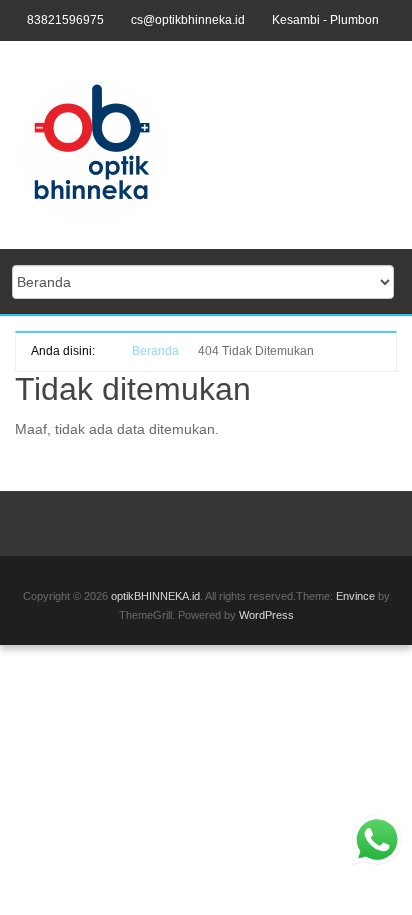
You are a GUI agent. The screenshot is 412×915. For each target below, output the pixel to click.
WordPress (266, 615)
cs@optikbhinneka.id (188, 20)
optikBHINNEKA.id (155, 596)
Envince (355, 596)
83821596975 (65, 20)
